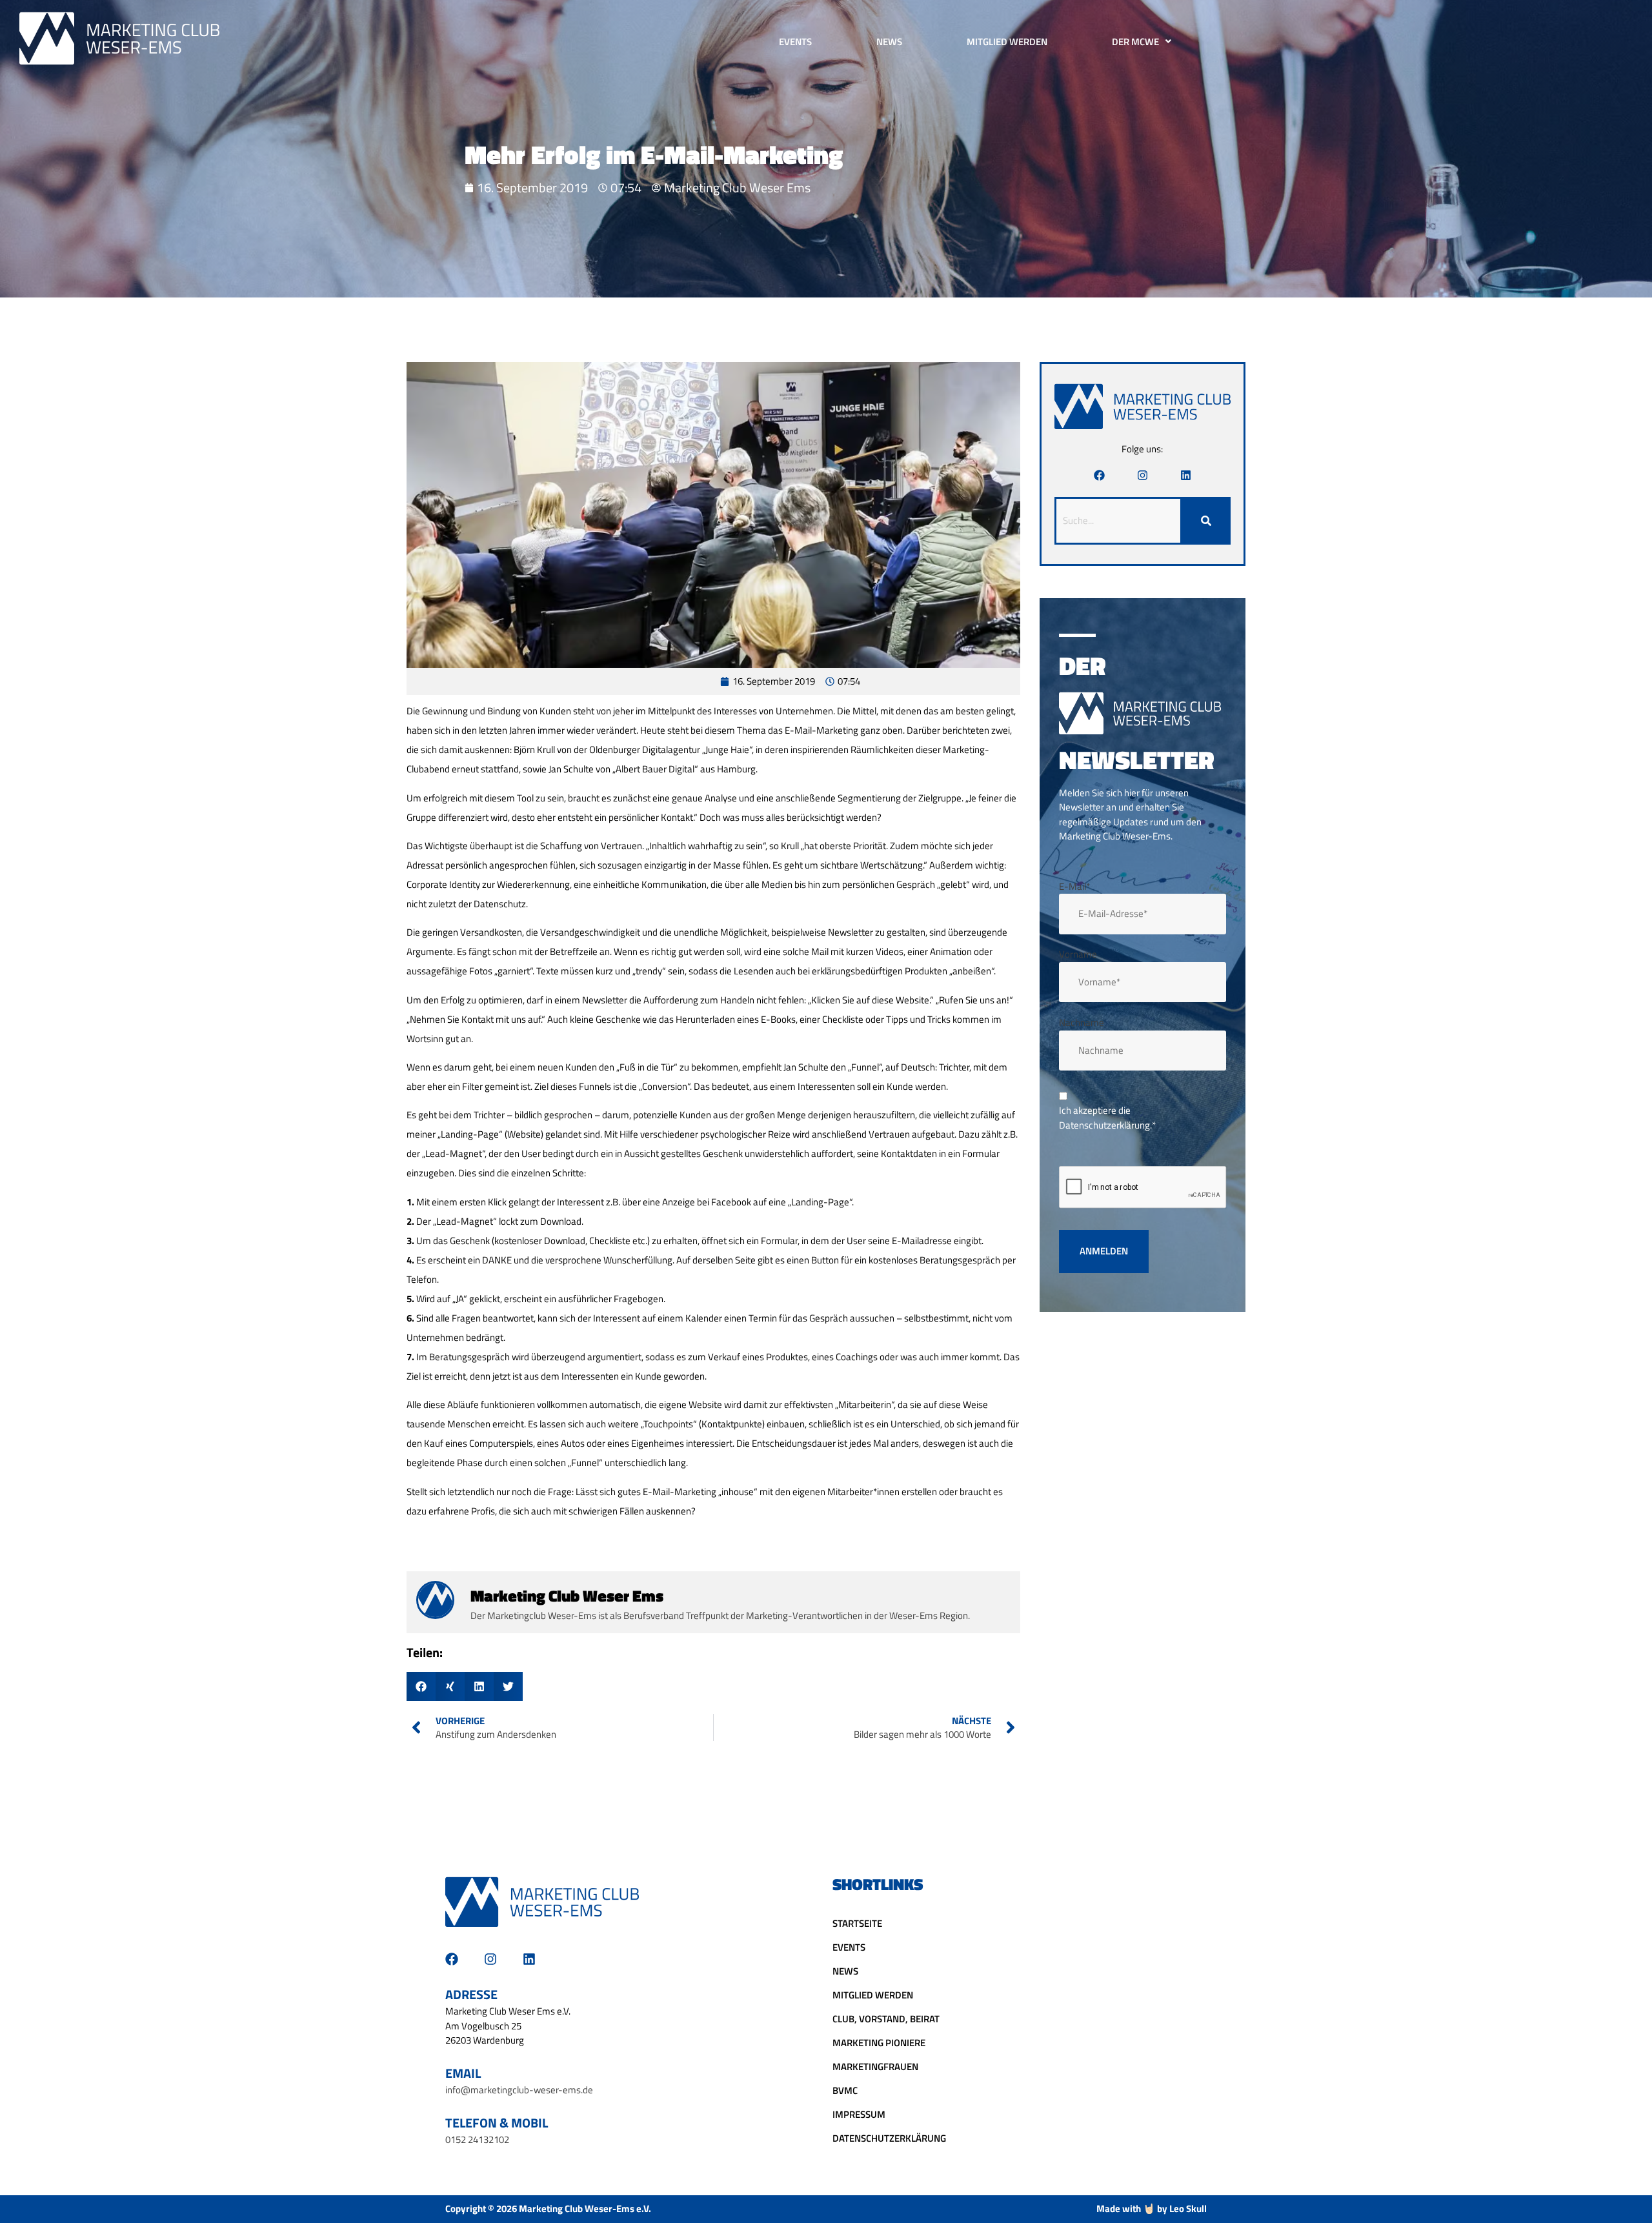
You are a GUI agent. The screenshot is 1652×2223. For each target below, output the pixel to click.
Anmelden (1104, 1251)
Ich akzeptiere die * (1107, 1118)
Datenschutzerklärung (889, 2138)
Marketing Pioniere (879, 2043)
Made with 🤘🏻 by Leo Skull (1152, 2208)
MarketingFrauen (875, 2067)
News (889, 42)
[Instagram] (1143, 475)
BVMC (845, 2090)
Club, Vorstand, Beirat (886, 2019)
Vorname (1078, 954)
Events (795, 42)
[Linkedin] (1186, 475)
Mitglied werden (1007, 42)
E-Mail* (1074, 887)
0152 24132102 (477, 2139)
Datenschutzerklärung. (1105, 1125)
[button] (421, 1686)
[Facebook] (1099, 475)
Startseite (857, 1923)
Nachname (1082, 1023)
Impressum (859, 2114)
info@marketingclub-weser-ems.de (519, 2090)
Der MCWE (1135, 42)
